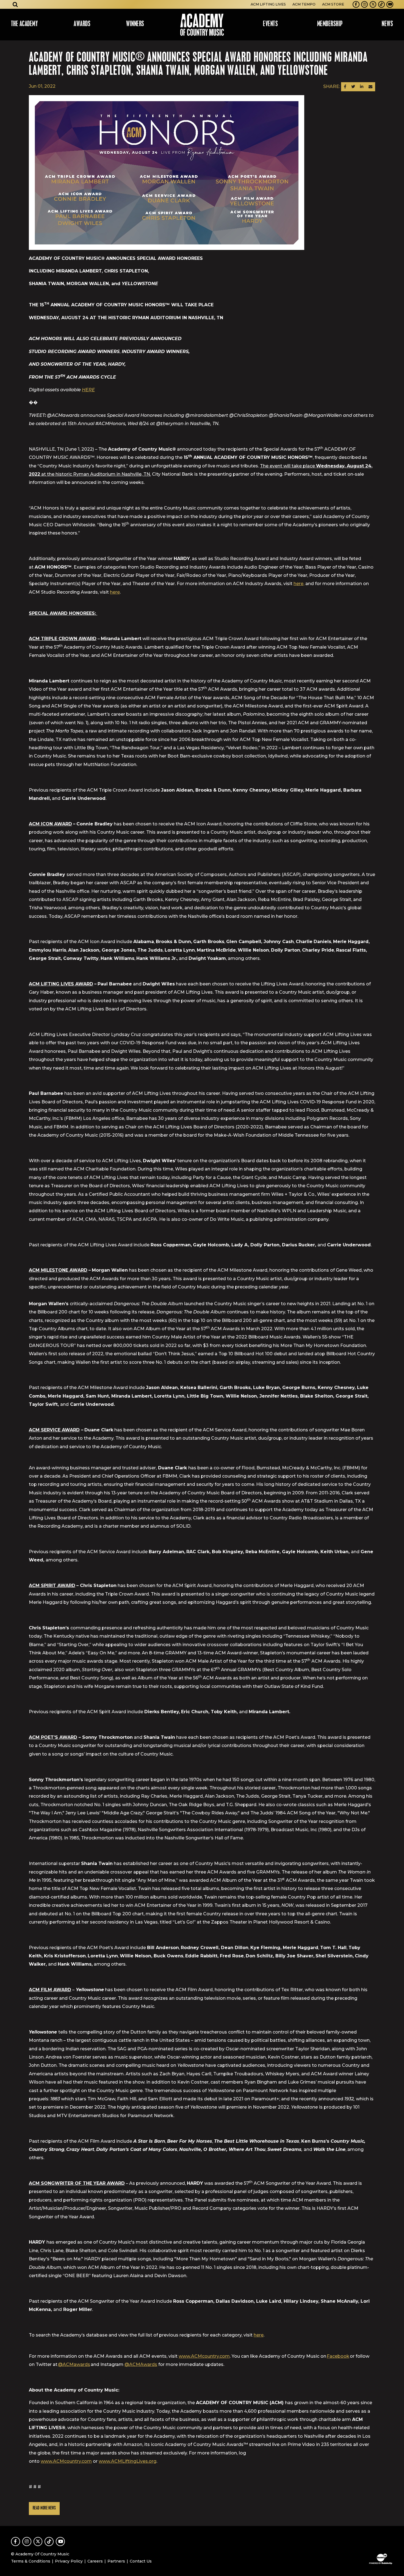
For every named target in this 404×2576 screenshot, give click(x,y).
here (115, 592)
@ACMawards (74, 2364)
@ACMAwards (141, 2364)
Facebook (338, 2356)
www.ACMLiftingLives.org (128, 2461)
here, (299, 584)
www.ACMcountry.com (204, 2356)
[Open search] (15, 4)
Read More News (44, 2508)
